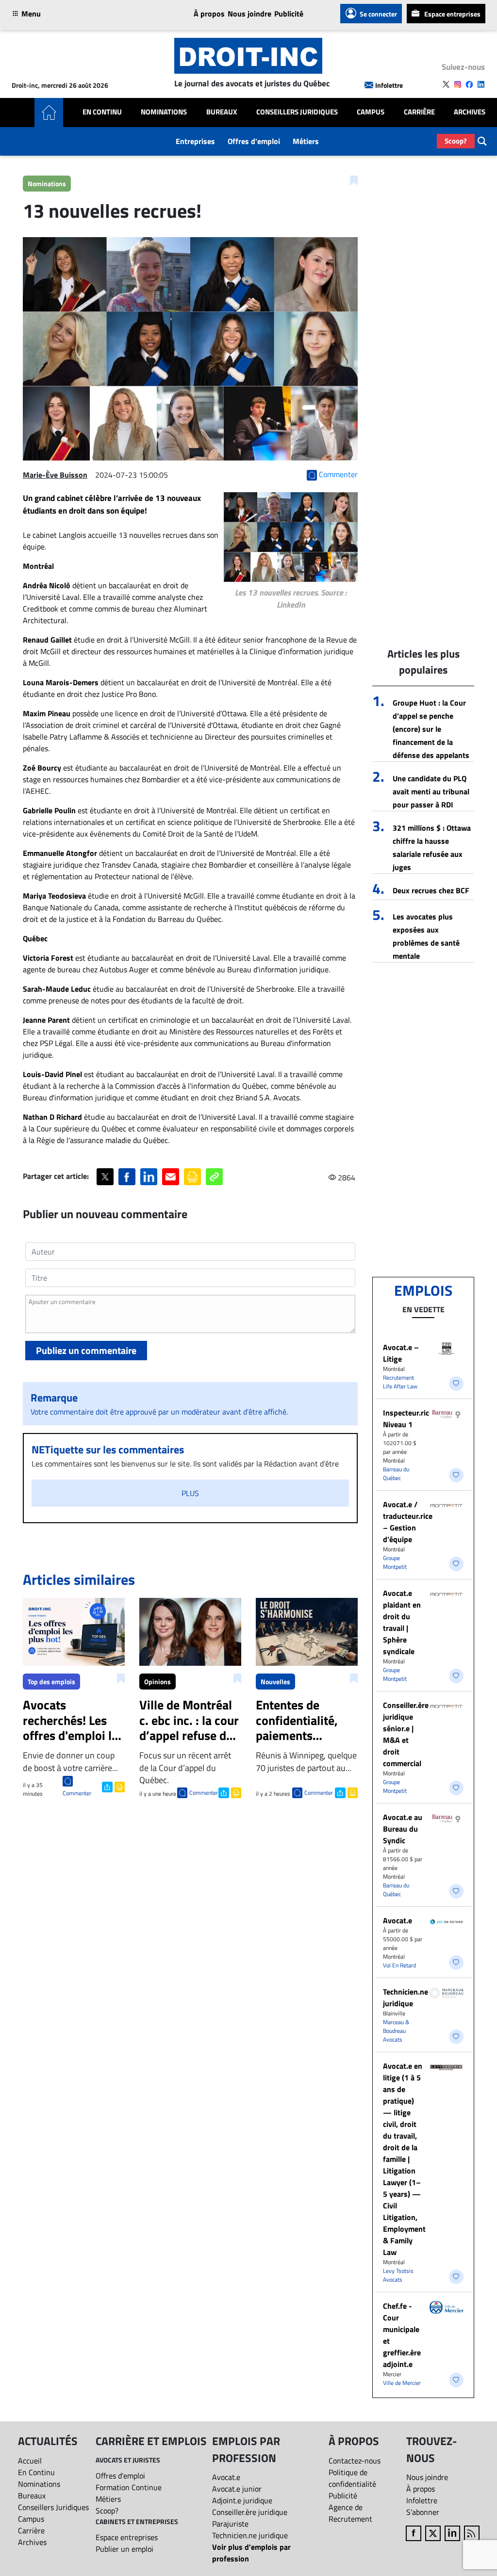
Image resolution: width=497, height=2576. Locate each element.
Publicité (289, 14)
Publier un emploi (124, 2549)
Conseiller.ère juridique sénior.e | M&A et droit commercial (406, 1734)
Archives (470, 112)
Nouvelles (275, 1682)
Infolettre (389, 85)
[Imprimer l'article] (119, 1786)
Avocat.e (398, 1920)
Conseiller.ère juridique (250, 2512)
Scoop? (456, 141)
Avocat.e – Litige (401, 1353)
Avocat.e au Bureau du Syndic (403, 1829)
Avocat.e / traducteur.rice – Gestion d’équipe (408, 1522)
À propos (209, 14)
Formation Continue (129, 2487)
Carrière (419, 112)
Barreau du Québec (396, 1473)
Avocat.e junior (237, 2489)
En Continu (102, 112)
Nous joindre (249, 14)
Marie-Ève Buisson (55, 475)
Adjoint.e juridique (242, 2500)
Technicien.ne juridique (406, 1997)
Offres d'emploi (254, 141)
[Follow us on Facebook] (469, 84)
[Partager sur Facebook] (127, 1177)
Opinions (157, 1682)
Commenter (77, 1793)
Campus (371, 112)
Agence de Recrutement (350, 2513)
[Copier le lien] (214, 1177)
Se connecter (378, 14)
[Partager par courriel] (171, 1177)
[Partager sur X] (105, 1177)
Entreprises (195, 141)
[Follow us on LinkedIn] (481, 84)
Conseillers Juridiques (297, 112)
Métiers (306, 141)
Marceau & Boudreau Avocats (396, 2031)
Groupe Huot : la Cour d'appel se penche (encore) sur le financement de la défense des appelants (431, 729)
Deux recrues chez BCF (431, 890)
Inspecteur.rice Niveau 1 (408, 1418)
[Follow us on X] (446, 84)
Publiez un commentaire (86, 1350)
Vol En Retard (399, 1965)
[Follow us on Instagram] (458, 84)
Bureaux (222, 112)
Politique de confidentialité (352, 2478)
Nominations (164, 112)
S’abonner (423, 2512)
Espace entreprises (452, 14)
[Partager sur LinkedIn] (149, 1177)
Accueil (30, 2461)
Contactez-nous (355, 2461)
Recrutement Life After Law (400, 1382)
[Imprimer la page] (192, 1177)
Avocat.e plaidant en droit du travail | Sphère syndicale (402, 1622)
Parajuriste (230, 2524)
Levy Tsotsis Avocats (398, 2275)
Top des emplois (51, 1682)
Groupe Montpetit (395, 1562)
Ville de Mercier (402, 2383)
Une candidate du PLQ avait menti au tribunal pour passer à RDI (431, 791)
